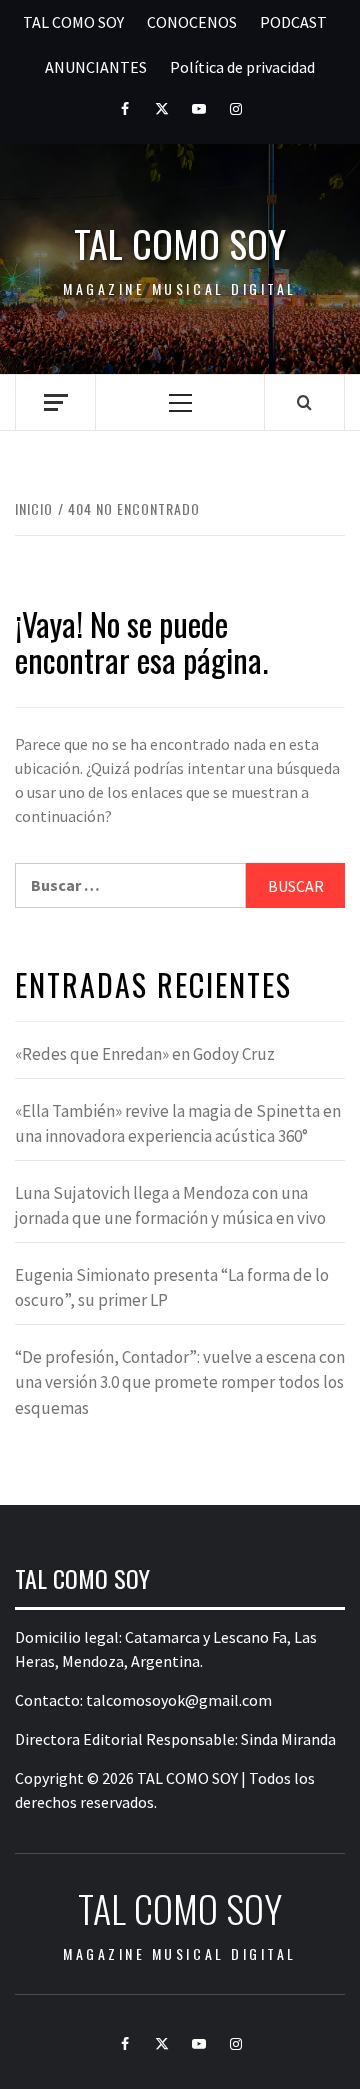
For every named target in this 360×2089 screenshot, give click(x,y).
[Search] (304, 402)
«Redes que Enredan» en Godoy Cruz (145, 1054)
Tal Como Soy (180, 243)
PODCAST (293, 22)
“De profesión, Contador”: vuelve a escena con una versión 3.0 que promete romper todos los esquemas (180, 1382)
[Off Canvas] (55, 402)
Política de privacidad (242, 67)
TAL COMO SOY (73, 22)
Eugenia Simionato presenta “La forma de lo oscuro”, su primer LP (172, 1288)
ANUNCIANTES (96, 67)
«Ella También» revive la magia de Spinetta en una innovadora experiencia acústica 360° (178, 1124)
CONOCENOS (192, 22)
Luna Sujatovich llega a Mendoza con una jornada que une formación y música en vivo (170, 1206)
